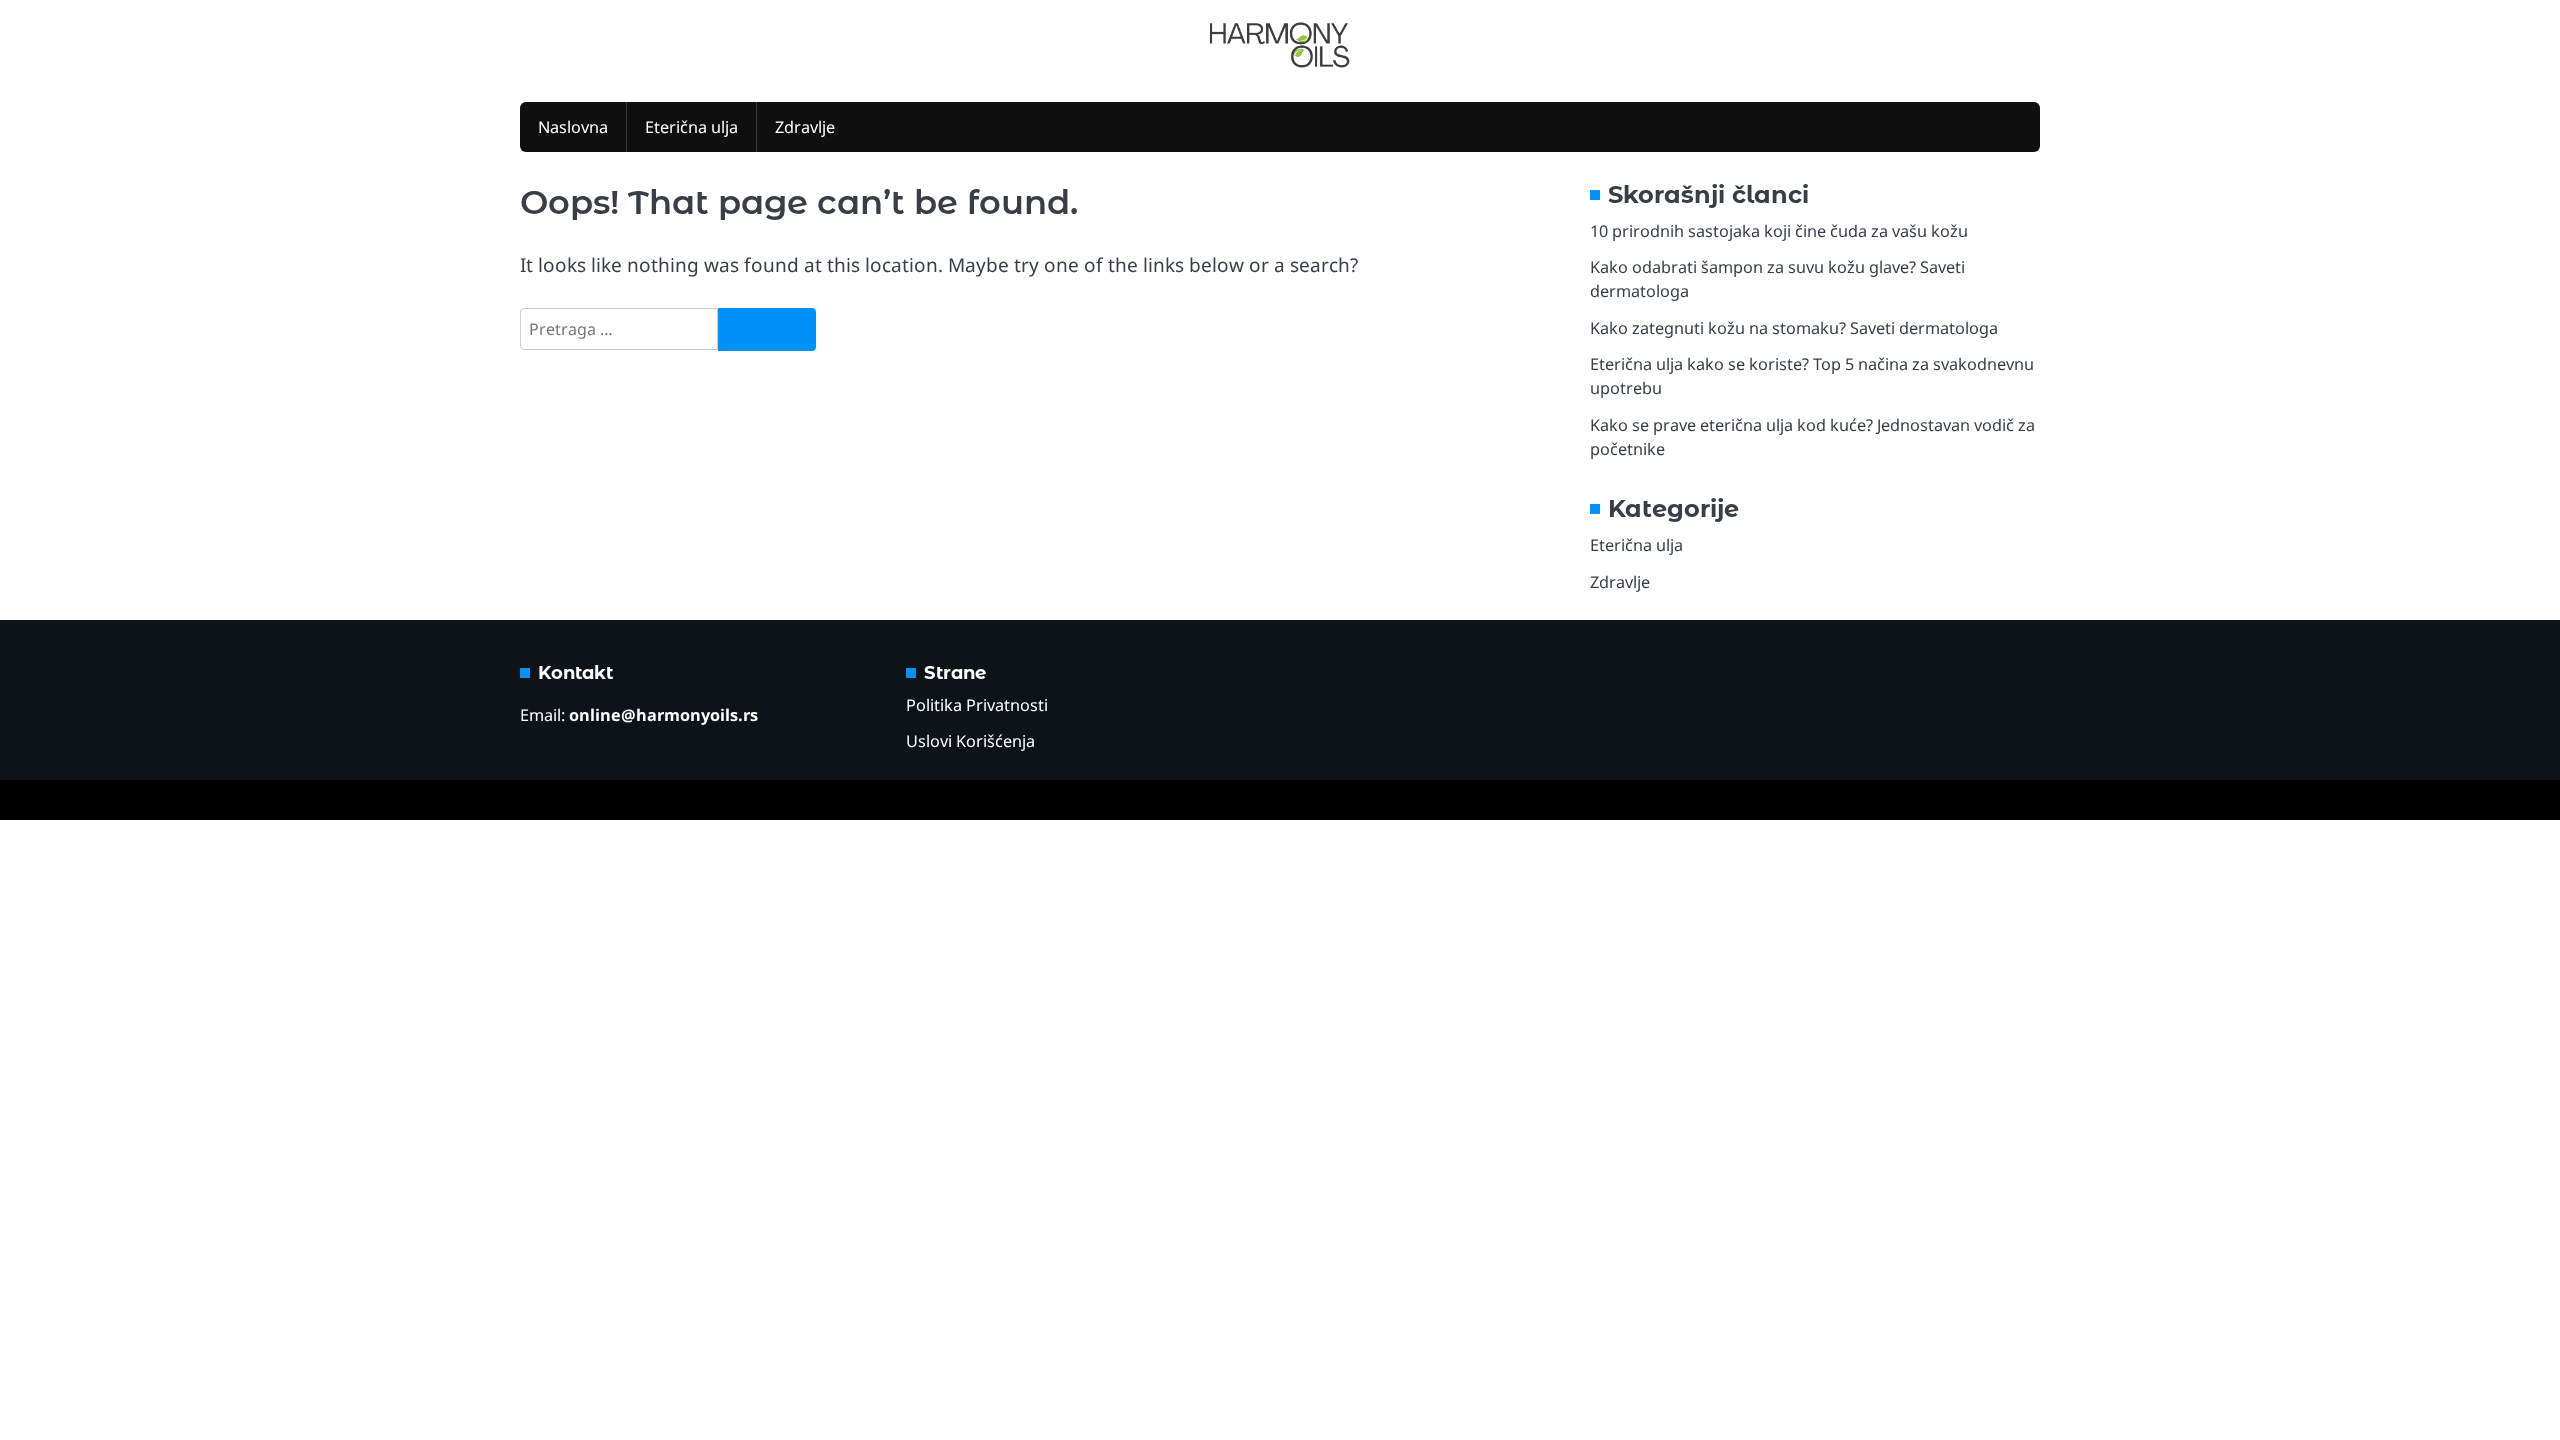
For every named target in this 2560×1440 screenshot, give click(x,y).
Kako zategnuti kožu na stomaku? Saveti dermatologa (1794, 328)
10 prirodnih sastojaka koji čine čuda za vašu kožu (1779, 231)
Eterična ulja (691, 127)
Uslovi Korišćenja (970, 741)
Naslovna (573, 127)
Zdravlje (805, 127)
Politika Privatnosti (977, 705)
